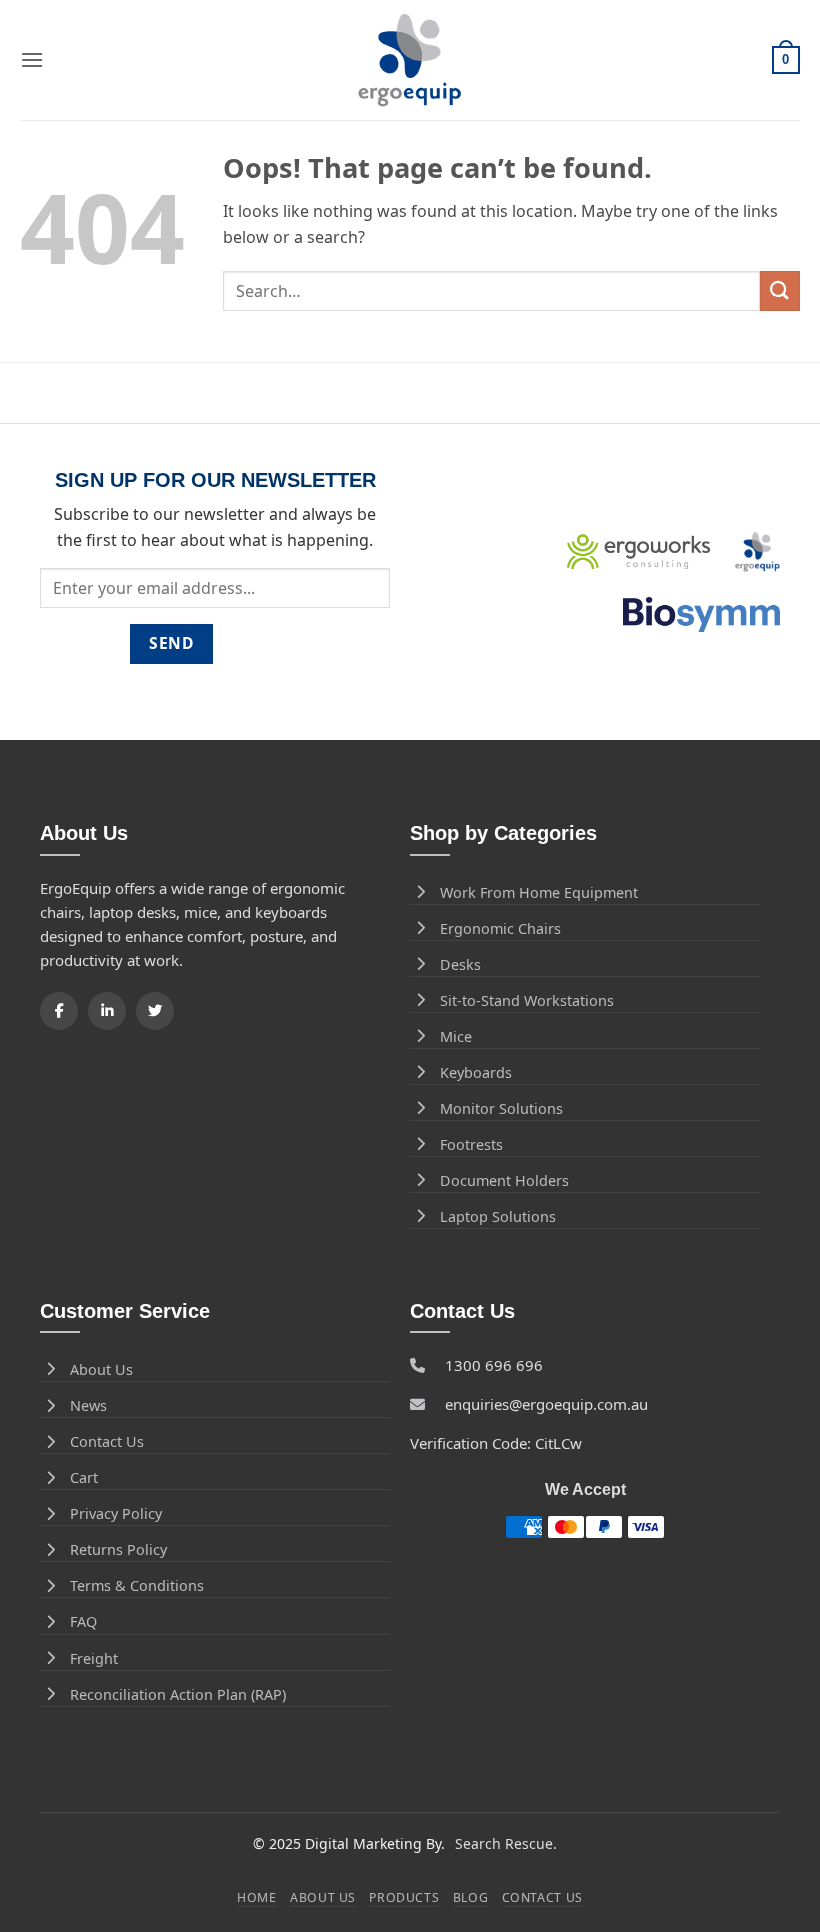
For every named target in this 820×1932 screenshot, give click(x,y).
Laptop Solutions (498, 1216)
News (88, 1405)
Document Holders (504, 1180)
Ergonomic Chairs (500, 928)
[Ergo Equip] (410, 60)
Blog (470, 1897)
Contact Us (107, 1441)
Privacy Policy (116, 1513)
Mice (456, 1036)
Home (256, 1897)
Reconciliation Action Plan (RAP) (178, 1694)
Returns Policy (118, 1549)
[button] (32, 59)
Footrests (471, 1144)
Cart (84, 1477)
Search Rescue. (506, 1843)
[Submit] (780, 290)
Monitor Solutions (501, 1108)
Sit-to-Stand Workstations (527, 1000)
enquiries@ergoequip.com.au (546, 1404)
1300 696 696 (494, 1365)
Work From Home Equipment (539, 892)
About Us (101, 1369)
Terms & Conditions (137, 1585)
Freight (94, 1658)
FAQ (83, 1621)
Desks (460, 964)
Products (404, 1897)
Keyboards (476, 1072)
